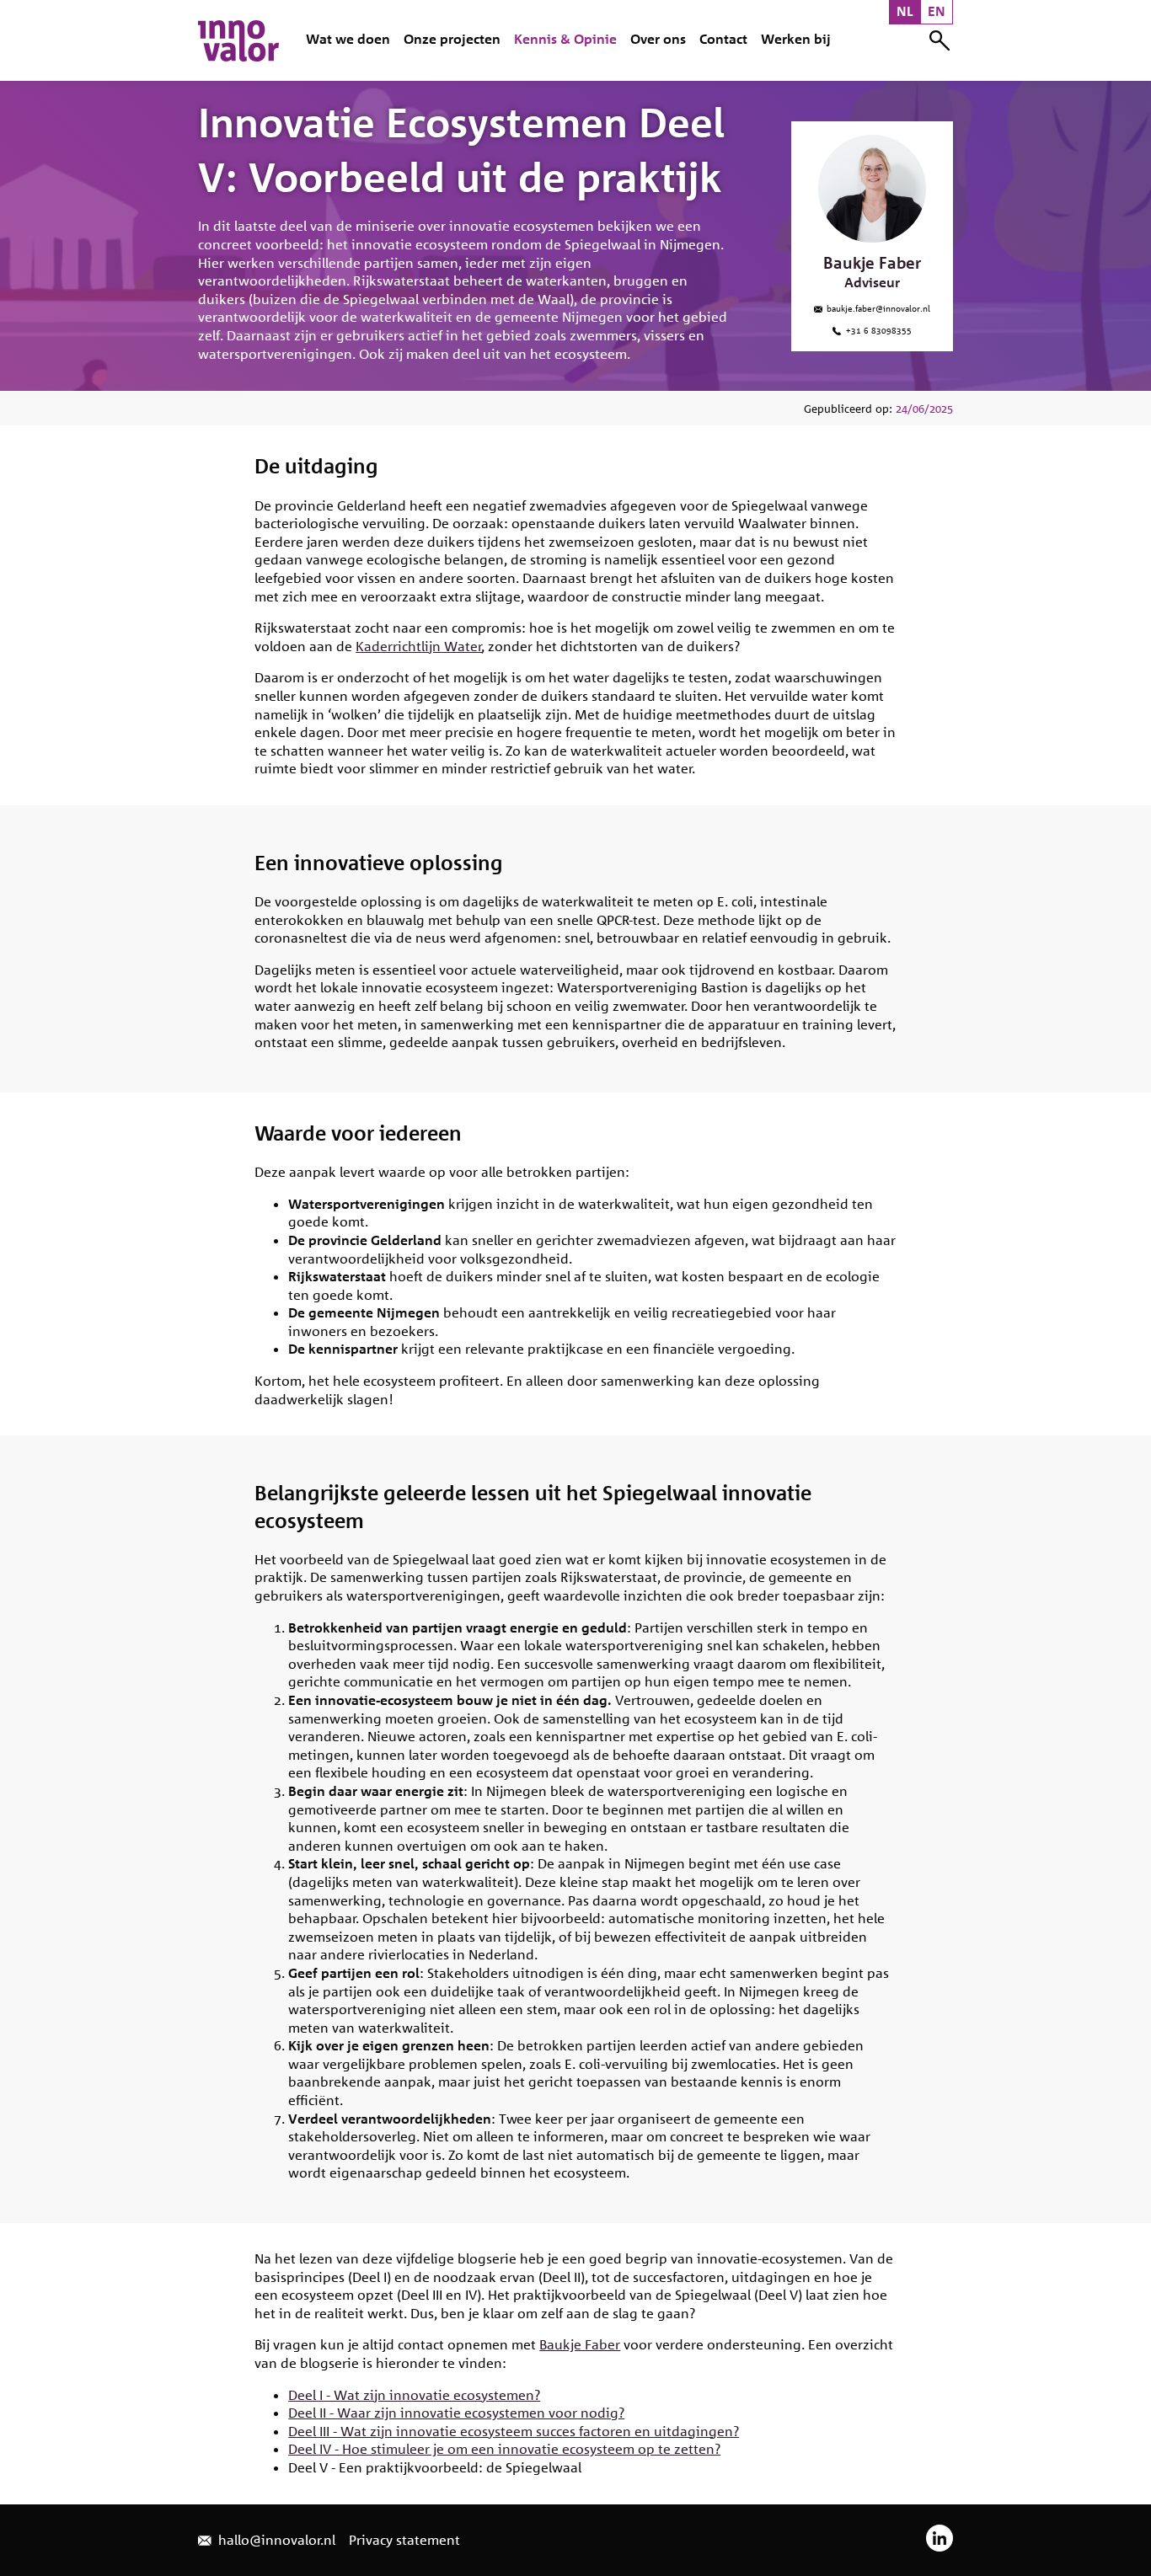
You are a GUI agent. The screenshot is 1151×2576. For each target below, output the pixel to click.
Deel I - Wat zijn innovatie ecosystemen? (414, 2395)
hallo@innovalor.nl (275, 2540)
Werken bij (796, 39)
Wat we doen (348, 39)
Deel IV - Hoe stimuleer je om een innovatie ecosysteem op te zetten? (504, 2449)
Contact (723, 39)
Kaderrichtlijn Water (419, 646)
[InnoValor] (238, 40)
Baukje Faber (580, 2344)
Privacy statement (404, 2540)
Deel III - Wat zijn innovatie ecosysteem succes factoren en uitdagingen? (514, 2431)
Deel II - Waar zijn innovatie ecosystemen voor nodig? (456, 2413)
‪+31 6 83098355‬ (878, 329)
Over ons (658, 39)
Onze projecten (452, 39)
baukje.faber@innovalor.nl (877, 307)
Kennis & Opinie (565, 39)
